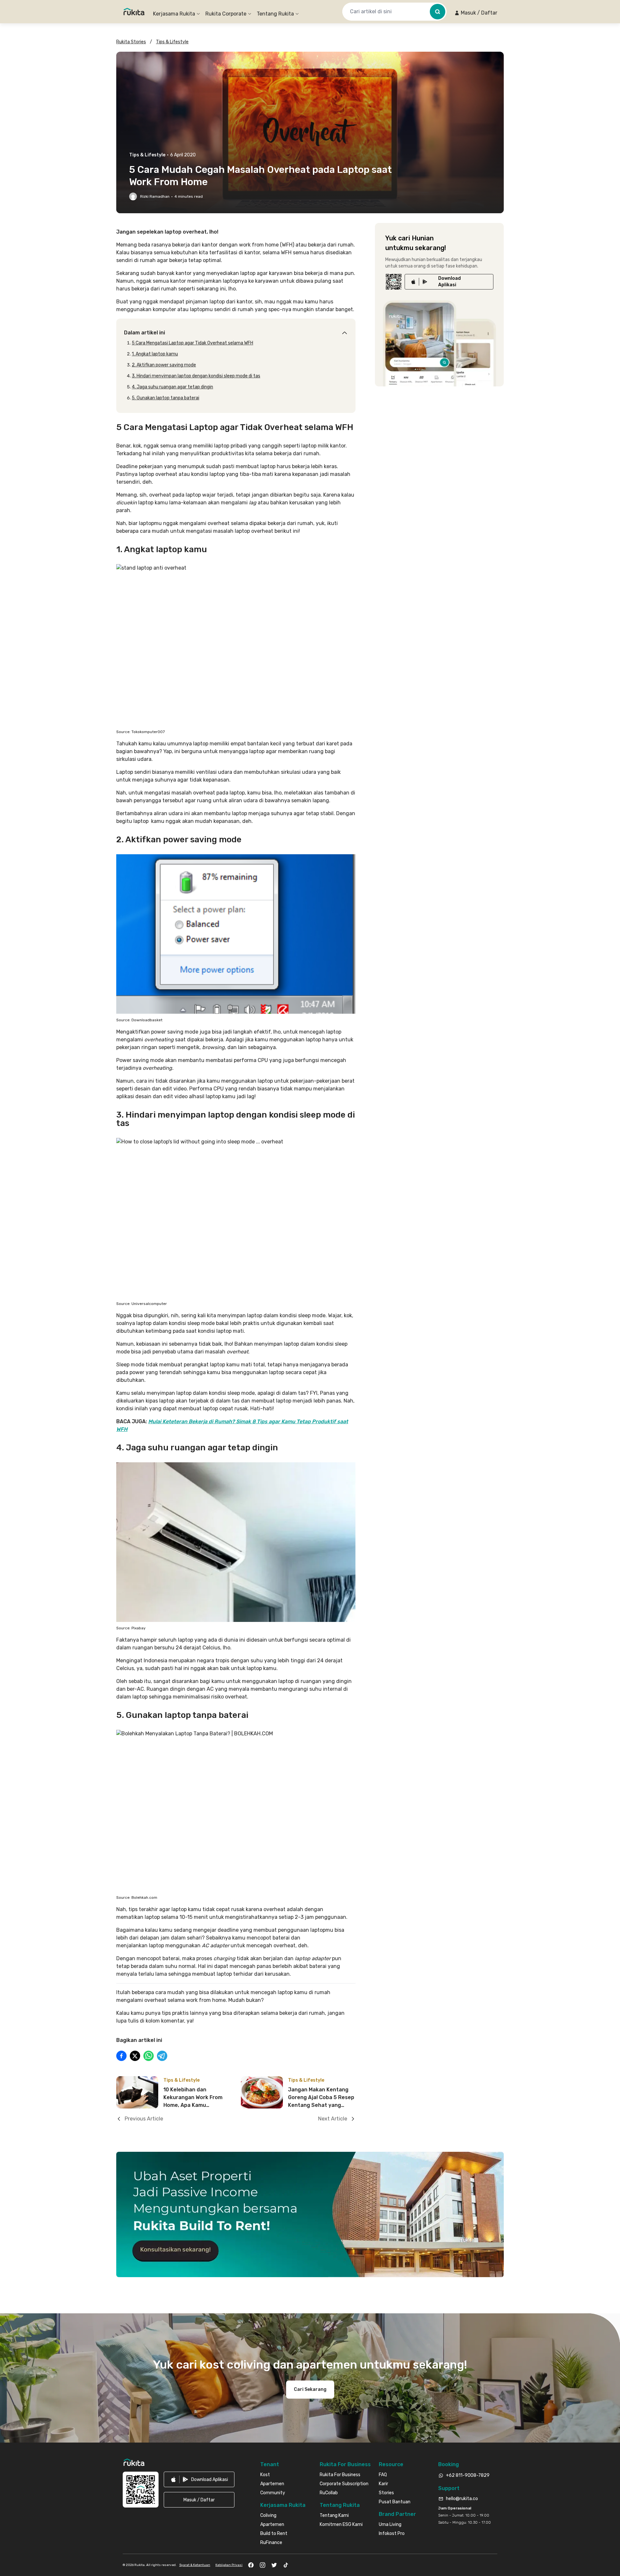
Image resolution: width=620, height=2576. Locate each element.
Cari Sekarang (310, 2389)
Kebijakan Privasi (229, 2565)
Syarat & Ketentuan (195, 2565)
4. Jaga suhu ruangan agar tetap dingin (172, 387)
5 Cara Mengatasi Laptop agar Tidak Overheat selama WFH (192, 343)
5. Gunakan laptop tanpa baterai (165, 398)
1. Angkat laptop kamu (155, 354)
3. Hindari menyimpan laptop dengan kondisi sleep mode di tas (196, 376)
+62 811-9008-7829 (468, 2475)
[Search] (438, 12)
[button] (476, 13)
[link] (449, 282)
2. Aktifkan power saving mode (164, 365)
